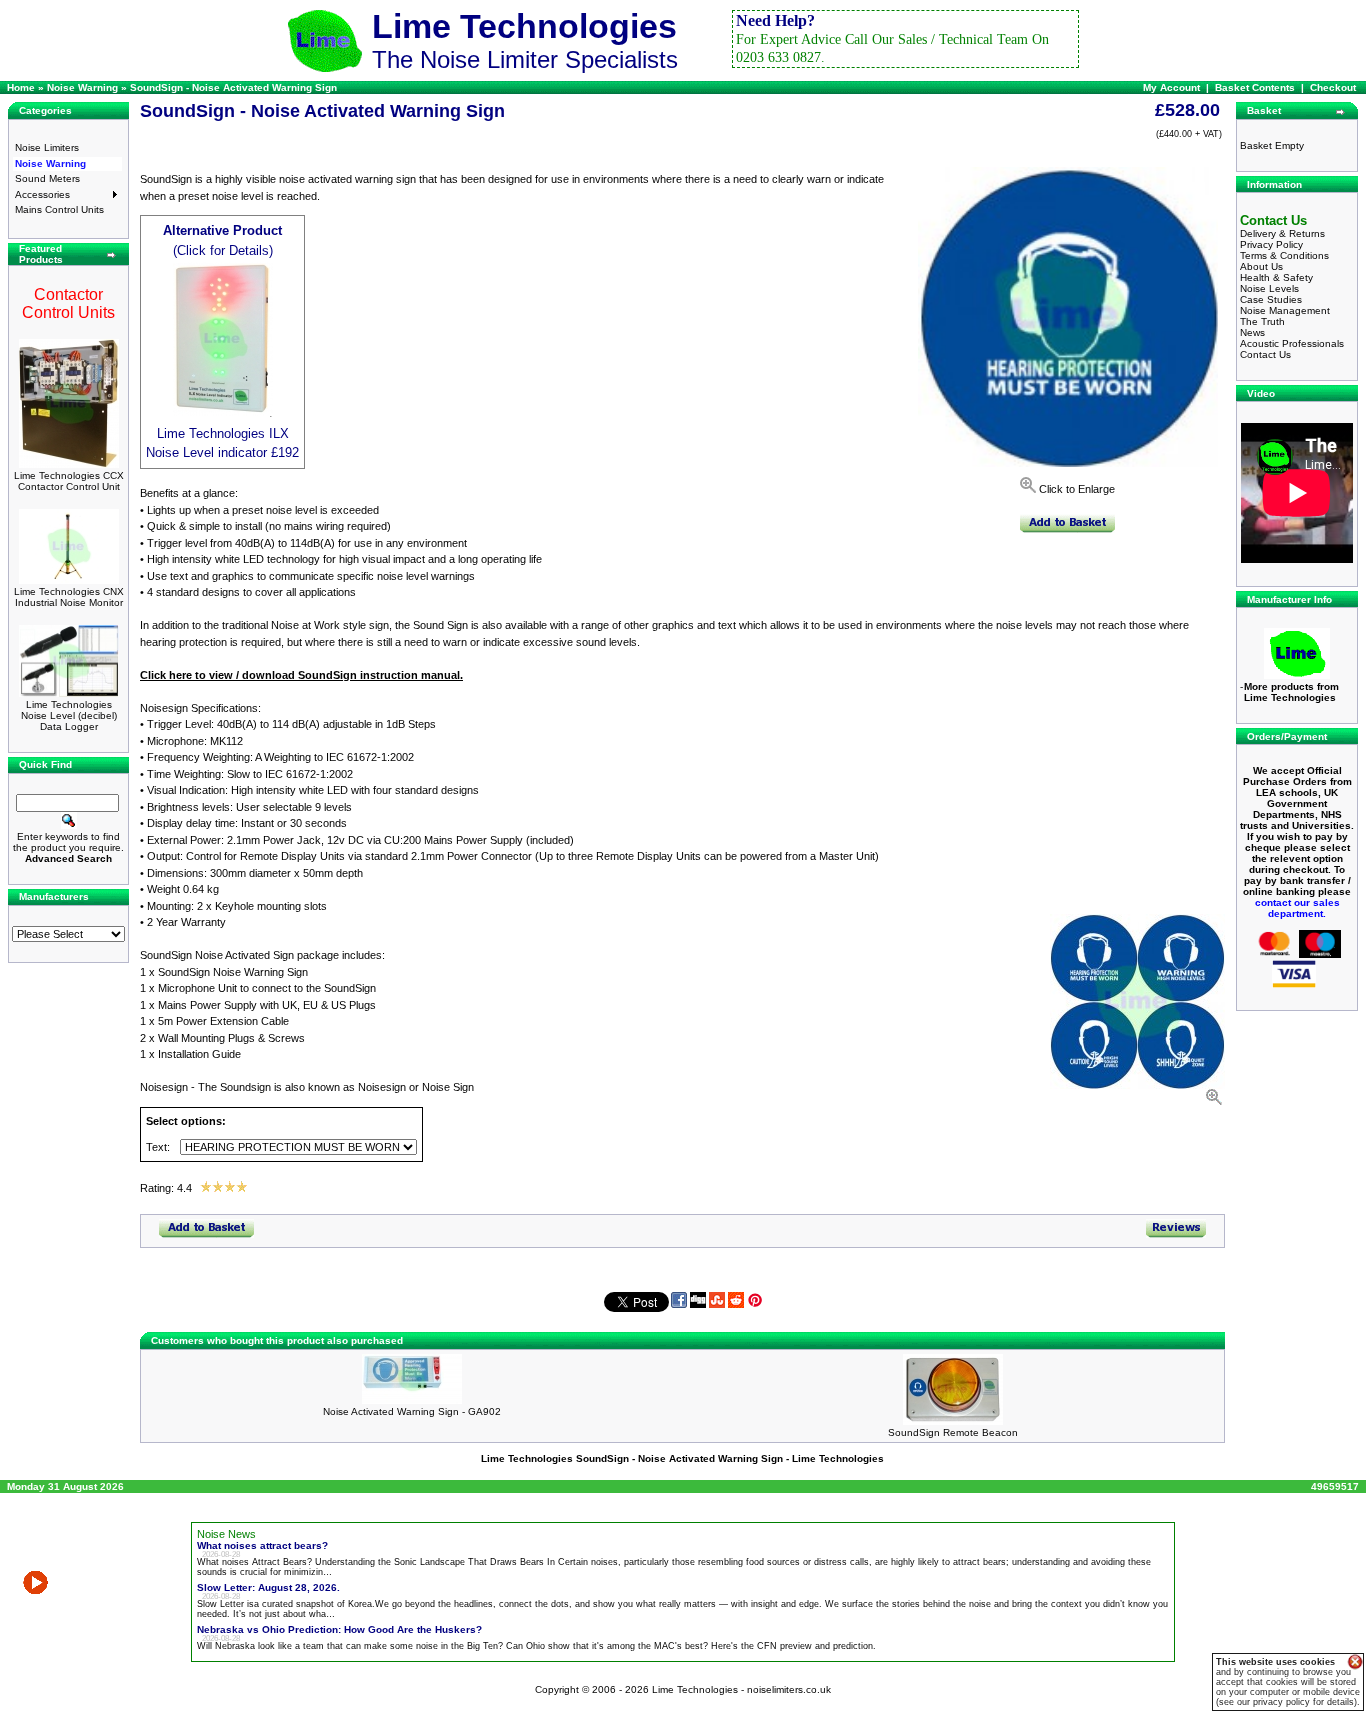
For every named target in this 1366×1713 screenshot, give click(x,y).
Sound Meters (47, 178)
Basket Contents (1255, 87)
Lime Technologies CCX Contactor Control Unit (69, 481)
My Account (1171, 87)
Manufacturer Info (1289, 599)
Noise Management (1285, 310)
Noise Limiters (47, 147)
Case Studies (1271, 299)
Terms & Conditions (1284, 255)
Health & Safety (1276, 277)
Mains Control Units (59, 209)
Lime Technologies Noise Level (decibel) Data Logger (69, 715)
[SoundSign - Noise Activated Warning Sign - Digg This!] (698, 1304)
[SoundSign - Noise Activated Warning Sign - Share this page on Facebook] (679, 1304)
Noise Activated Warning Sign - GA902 (412, 1411)
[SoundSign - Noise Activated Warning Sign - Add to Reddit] (736, 1304)
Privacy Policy (1271, 244)
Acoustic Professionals (1292, 343)
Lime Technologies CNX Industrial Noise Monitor (69, 597)
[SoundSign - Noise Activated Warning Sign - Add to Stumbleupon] (717, 1304)
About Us (1261, 266)
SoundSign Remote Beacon (953, 1432)
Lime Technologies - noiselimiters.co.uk (741, 1689)
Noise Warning (50, 163)
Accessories (42, 194)
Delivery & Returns (1282, 233)
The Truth (1262, 321)
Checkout (1333, 87)
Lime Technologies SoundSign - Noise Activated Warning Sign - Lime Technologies (682, 1458)
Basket (1264, 110)
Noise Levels (1269, 288)
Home (21, 87)
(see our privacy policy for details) (1286, 1702)
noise (237, 1545)
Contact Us (1265, 354)
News (1252, 332)
